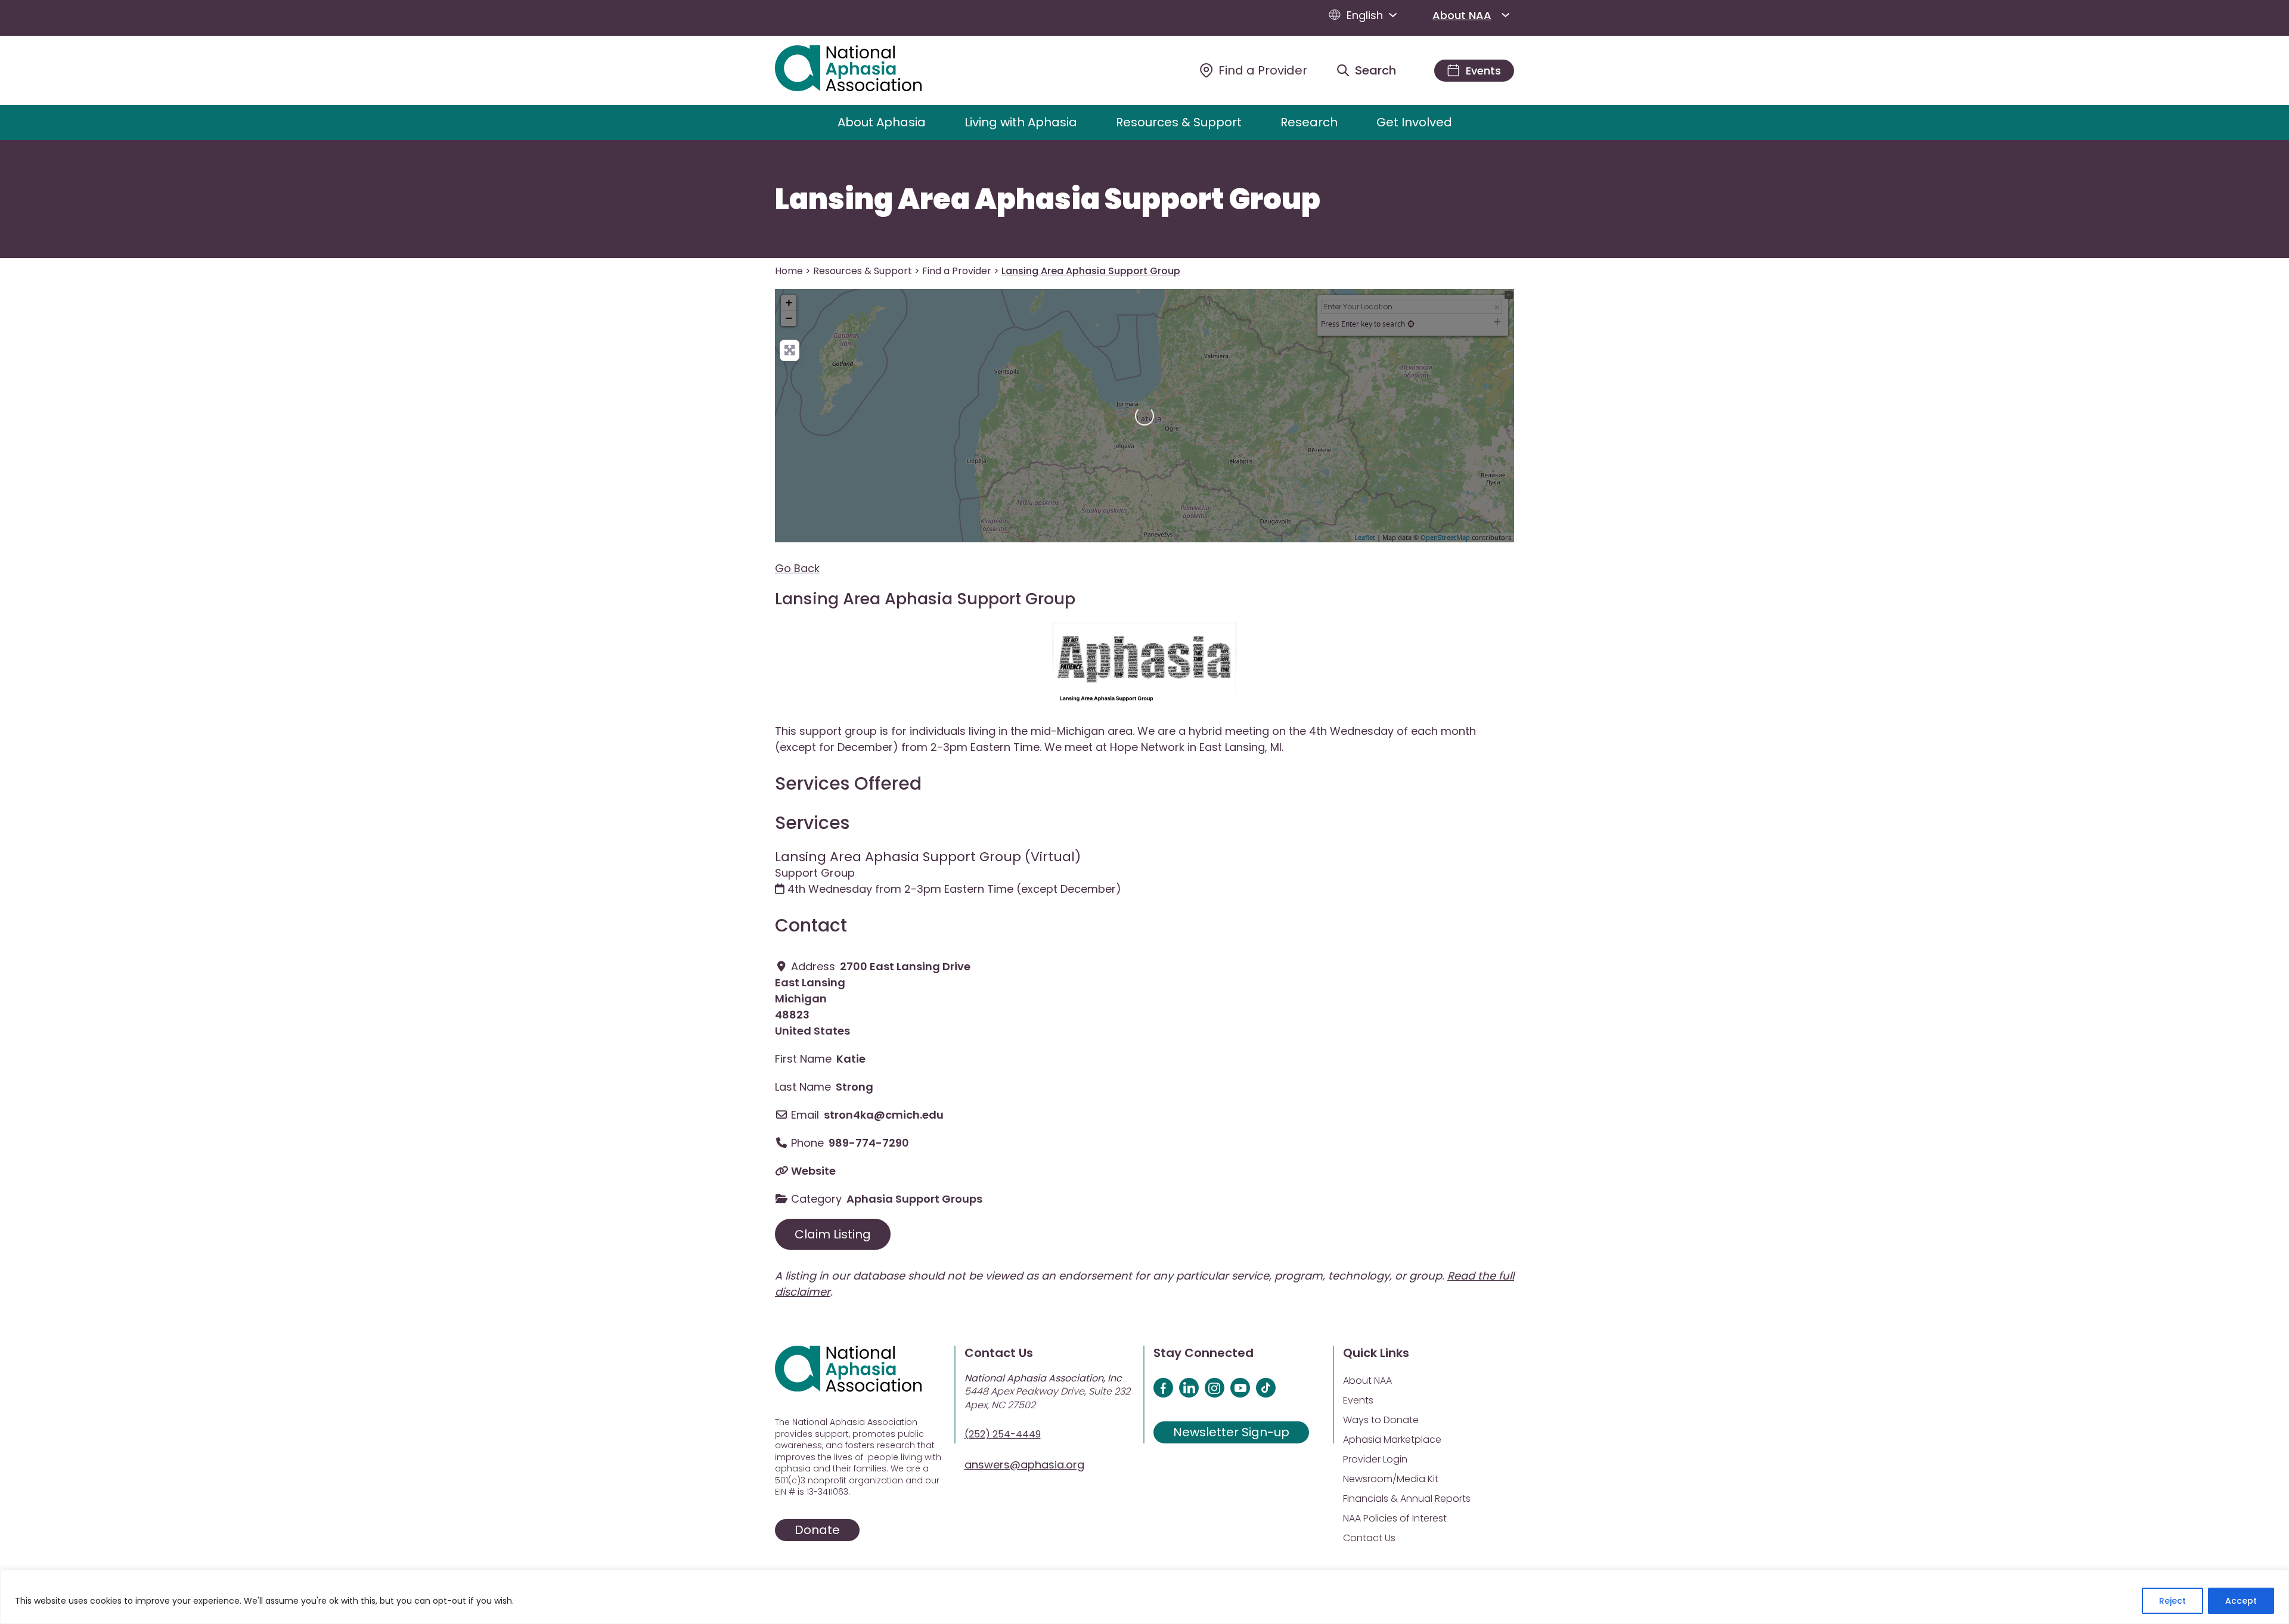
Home (789, 271)
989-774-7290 (869, 1143)
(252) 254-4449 (1003, 1434)
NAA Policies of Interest (1395, 1518)
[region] (1144, 1597)
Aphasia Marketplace (1392, 1440)
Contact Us (1369, 1538)
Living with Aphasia (1021, 122)
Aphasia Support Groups (914, 1199)
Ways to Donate (1381, 1420)
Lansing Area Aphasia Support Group (1048, 200)
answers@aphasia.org (1024, 1465)
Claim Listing (833, 1234)
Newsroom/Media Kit (1391, 1479)
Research (1309, 122)
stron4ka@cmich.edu (884, 1115)
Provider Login (1375, 1459)
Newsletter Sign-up (1231, 1432)
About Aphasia (882, 122)
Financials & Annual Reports (1407, 1499)
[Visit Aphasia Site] (862, 70)
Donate (817, 1530)
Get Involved (1414, 122)
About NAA (1462, 15)
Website (813, 1171)
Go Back (797, 568)
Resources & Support (1179, 122)
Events (1358, 1400)
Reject (2172, 1601)
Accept (2241, 1601)
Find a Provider (957, 271)
